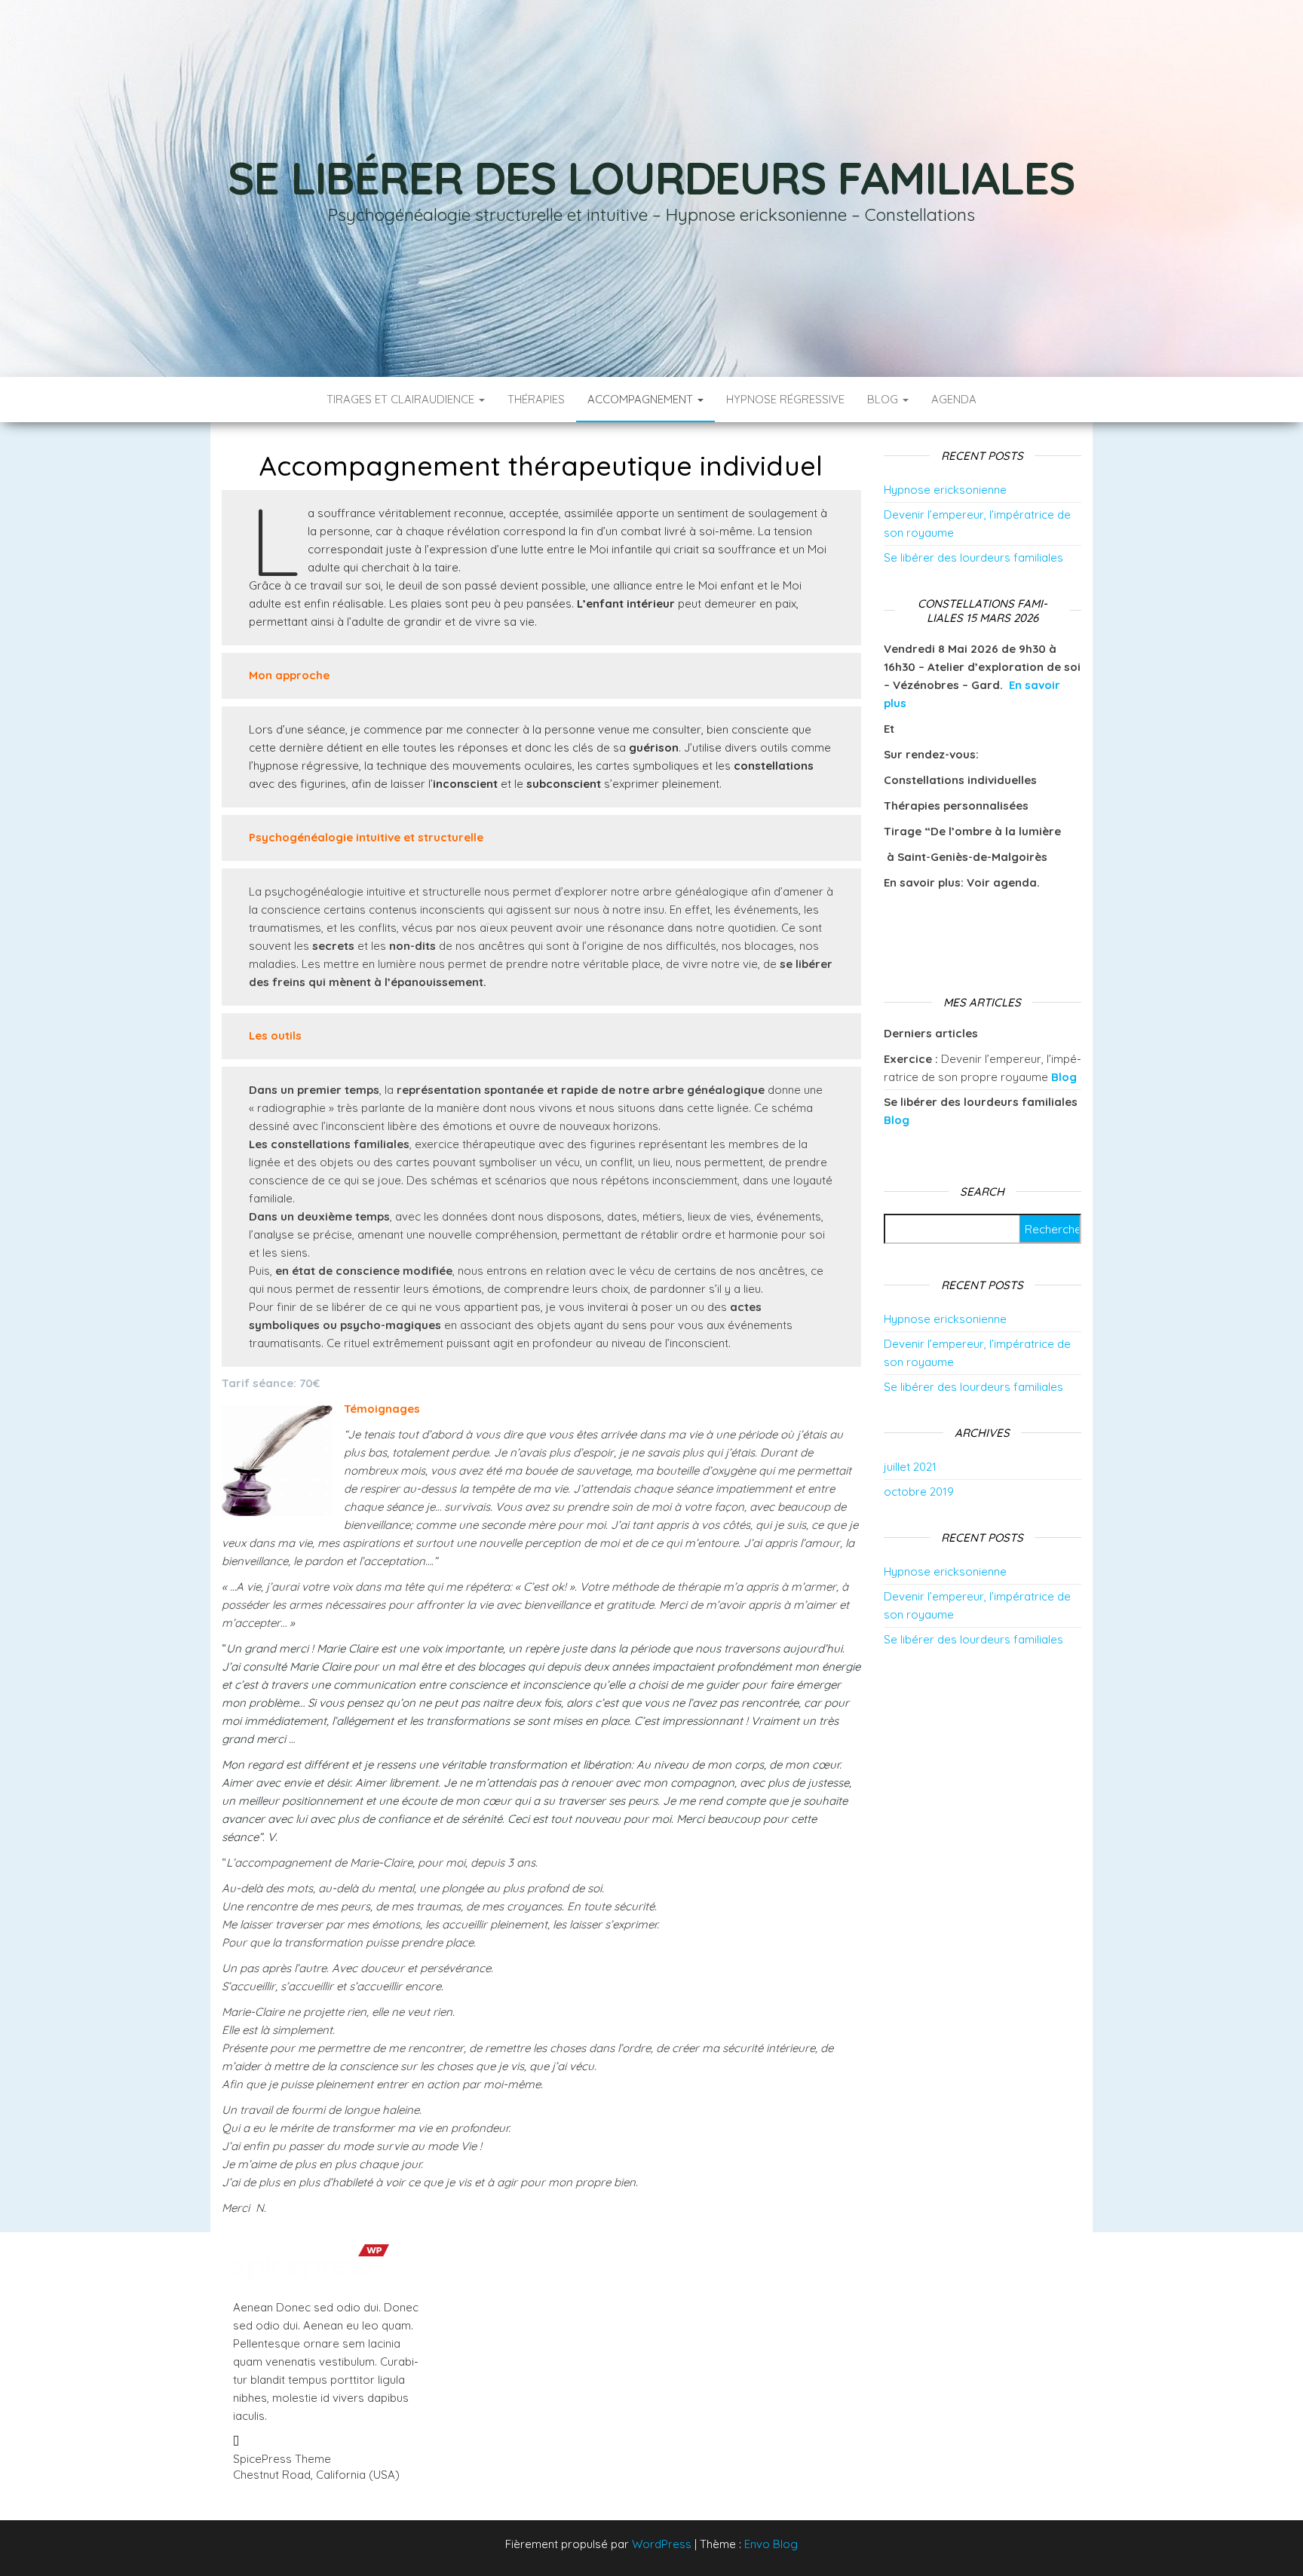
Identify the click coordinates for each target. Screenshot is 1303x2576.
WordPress (662, 2544)
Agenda (954, 399)
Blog (884, 399)
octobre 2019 (919, 1492)
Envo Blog (771, 2544)
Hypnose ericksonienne (945, 490)
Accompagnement (642, 399)
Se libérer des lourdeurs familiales (651, 178)
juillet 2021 (910, 1467)
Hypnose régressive (785, 399)
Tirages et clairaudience (402, 399)
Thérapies (536, 399)
